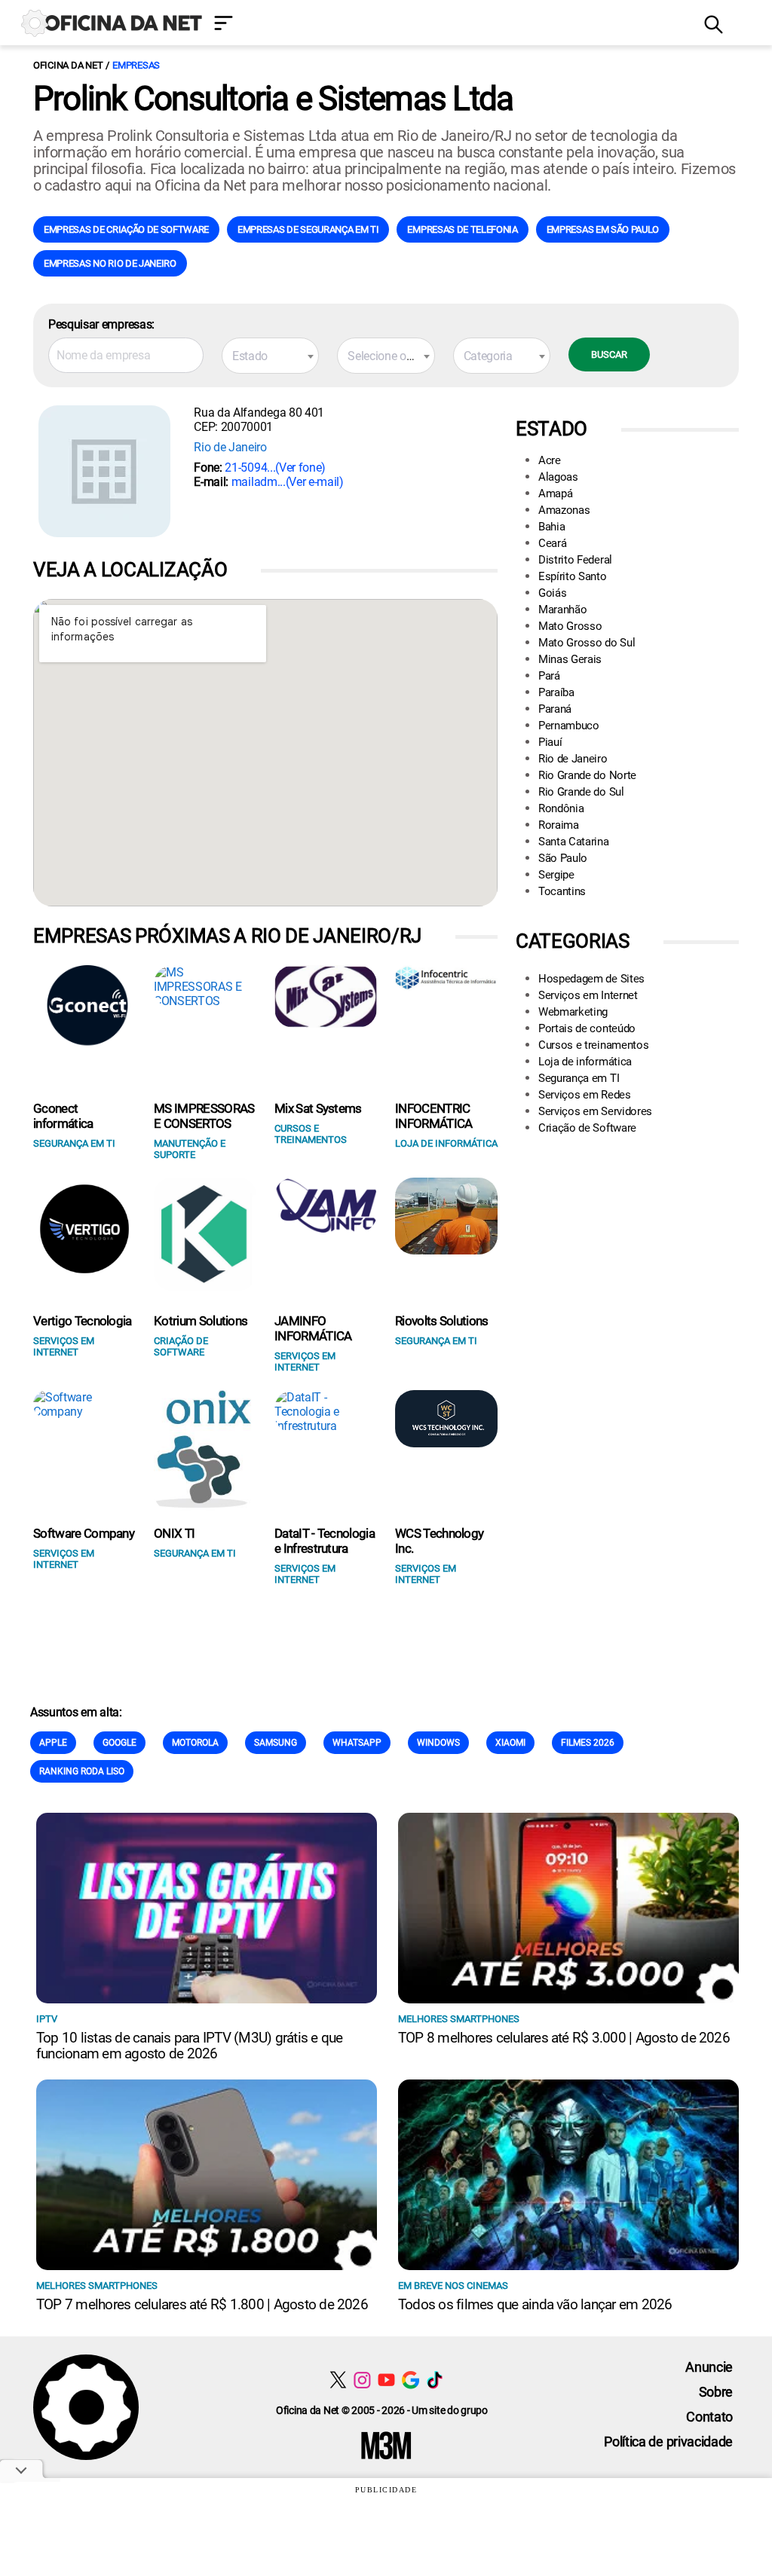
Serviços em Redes (585, 1095)
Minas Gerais (570, 659)
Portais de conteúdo (587, 1028)
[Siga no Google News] (411, 2380)
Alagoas (558, 477)
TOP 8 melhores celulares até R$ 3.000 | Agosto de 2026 (564, 2038)
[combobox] (270, 356)
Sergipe (556, 875)
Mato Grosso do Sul (587, 643)
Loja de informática (585, 1062)
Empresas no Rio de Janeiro (110, 263)
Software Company (84, 1533)
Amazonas (564, 510)
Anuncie (709, 2367)
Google (119, 1743)
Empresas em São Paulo (603, 229)
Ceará (552, 543)
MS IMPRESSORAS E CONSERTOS (204, 1116)
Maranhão (562, 610)
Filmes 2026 (588, 1743)
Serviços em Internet (588, 995)
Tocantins (562, 891)
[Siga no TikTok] (435, 2380)
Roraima (559, 825)
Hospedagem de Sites (591, 979)
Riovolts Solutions (442, 1321)
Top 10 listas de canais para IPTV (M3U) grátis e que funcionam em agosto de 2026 (189, 2046)
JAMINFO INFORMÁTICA (313, 1328)
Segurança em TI (579, 1078)
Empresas (136, 65)
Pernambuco (569, 726)
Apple (53, 1743)
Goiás (552, 593)
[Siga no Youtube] (386, 2380)
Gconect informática (63, 1116)
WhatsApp (357, 1743)
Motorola (195, 1743)
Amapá (555, 494)
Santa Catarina (574, 842)
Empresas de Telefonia (462, 229)
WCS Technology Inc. (439, 1541)
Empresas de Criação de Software (126, 229)
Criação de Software (587, 1128)
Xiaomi (510, 1743)
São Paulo (563, 858)
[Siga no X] (338, 2380)
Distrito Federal (575, 560)
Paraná (555, 709)
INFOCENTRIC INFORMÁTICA (434, 1116)
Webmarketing (573, 1012)
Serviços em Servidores (595, 1111)
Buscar (609, 354)
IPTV (47, 2019)
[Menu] (448, 24)
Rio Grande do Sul (581, 792)
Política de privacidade (668, 2442)
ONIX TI (174, 1533)
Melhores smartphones (459, 2019)
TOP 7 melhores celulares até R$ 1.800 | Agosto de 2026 (202, 2304)
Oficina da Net (68, 65)
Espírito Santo (573, 576)
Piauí (550, 742)
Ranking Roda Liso (82, 1771)
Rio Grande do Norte (587, 775)
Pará (549, 676)
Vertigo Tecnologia (83, 1321)
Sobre (716, 2392)
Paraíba (556, 692)
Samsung (276, 1743)
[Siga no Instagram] (362, 2380)
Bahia (551, 527)
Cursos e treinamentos (593, 1045)
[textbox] (270, 356)
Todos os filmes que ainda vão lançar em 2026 (535, 2304)
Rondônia (561, 808)
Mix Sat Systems (318, 1108)
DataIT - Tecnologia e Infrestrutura (325, 1541)
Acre (550, 460)
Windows (438, 1743)
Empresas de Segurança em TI (308, 229)
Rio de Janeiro (230, 447)
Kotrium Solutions (201, 1321)
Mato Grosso (570, 626)
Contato (709, 2417)
